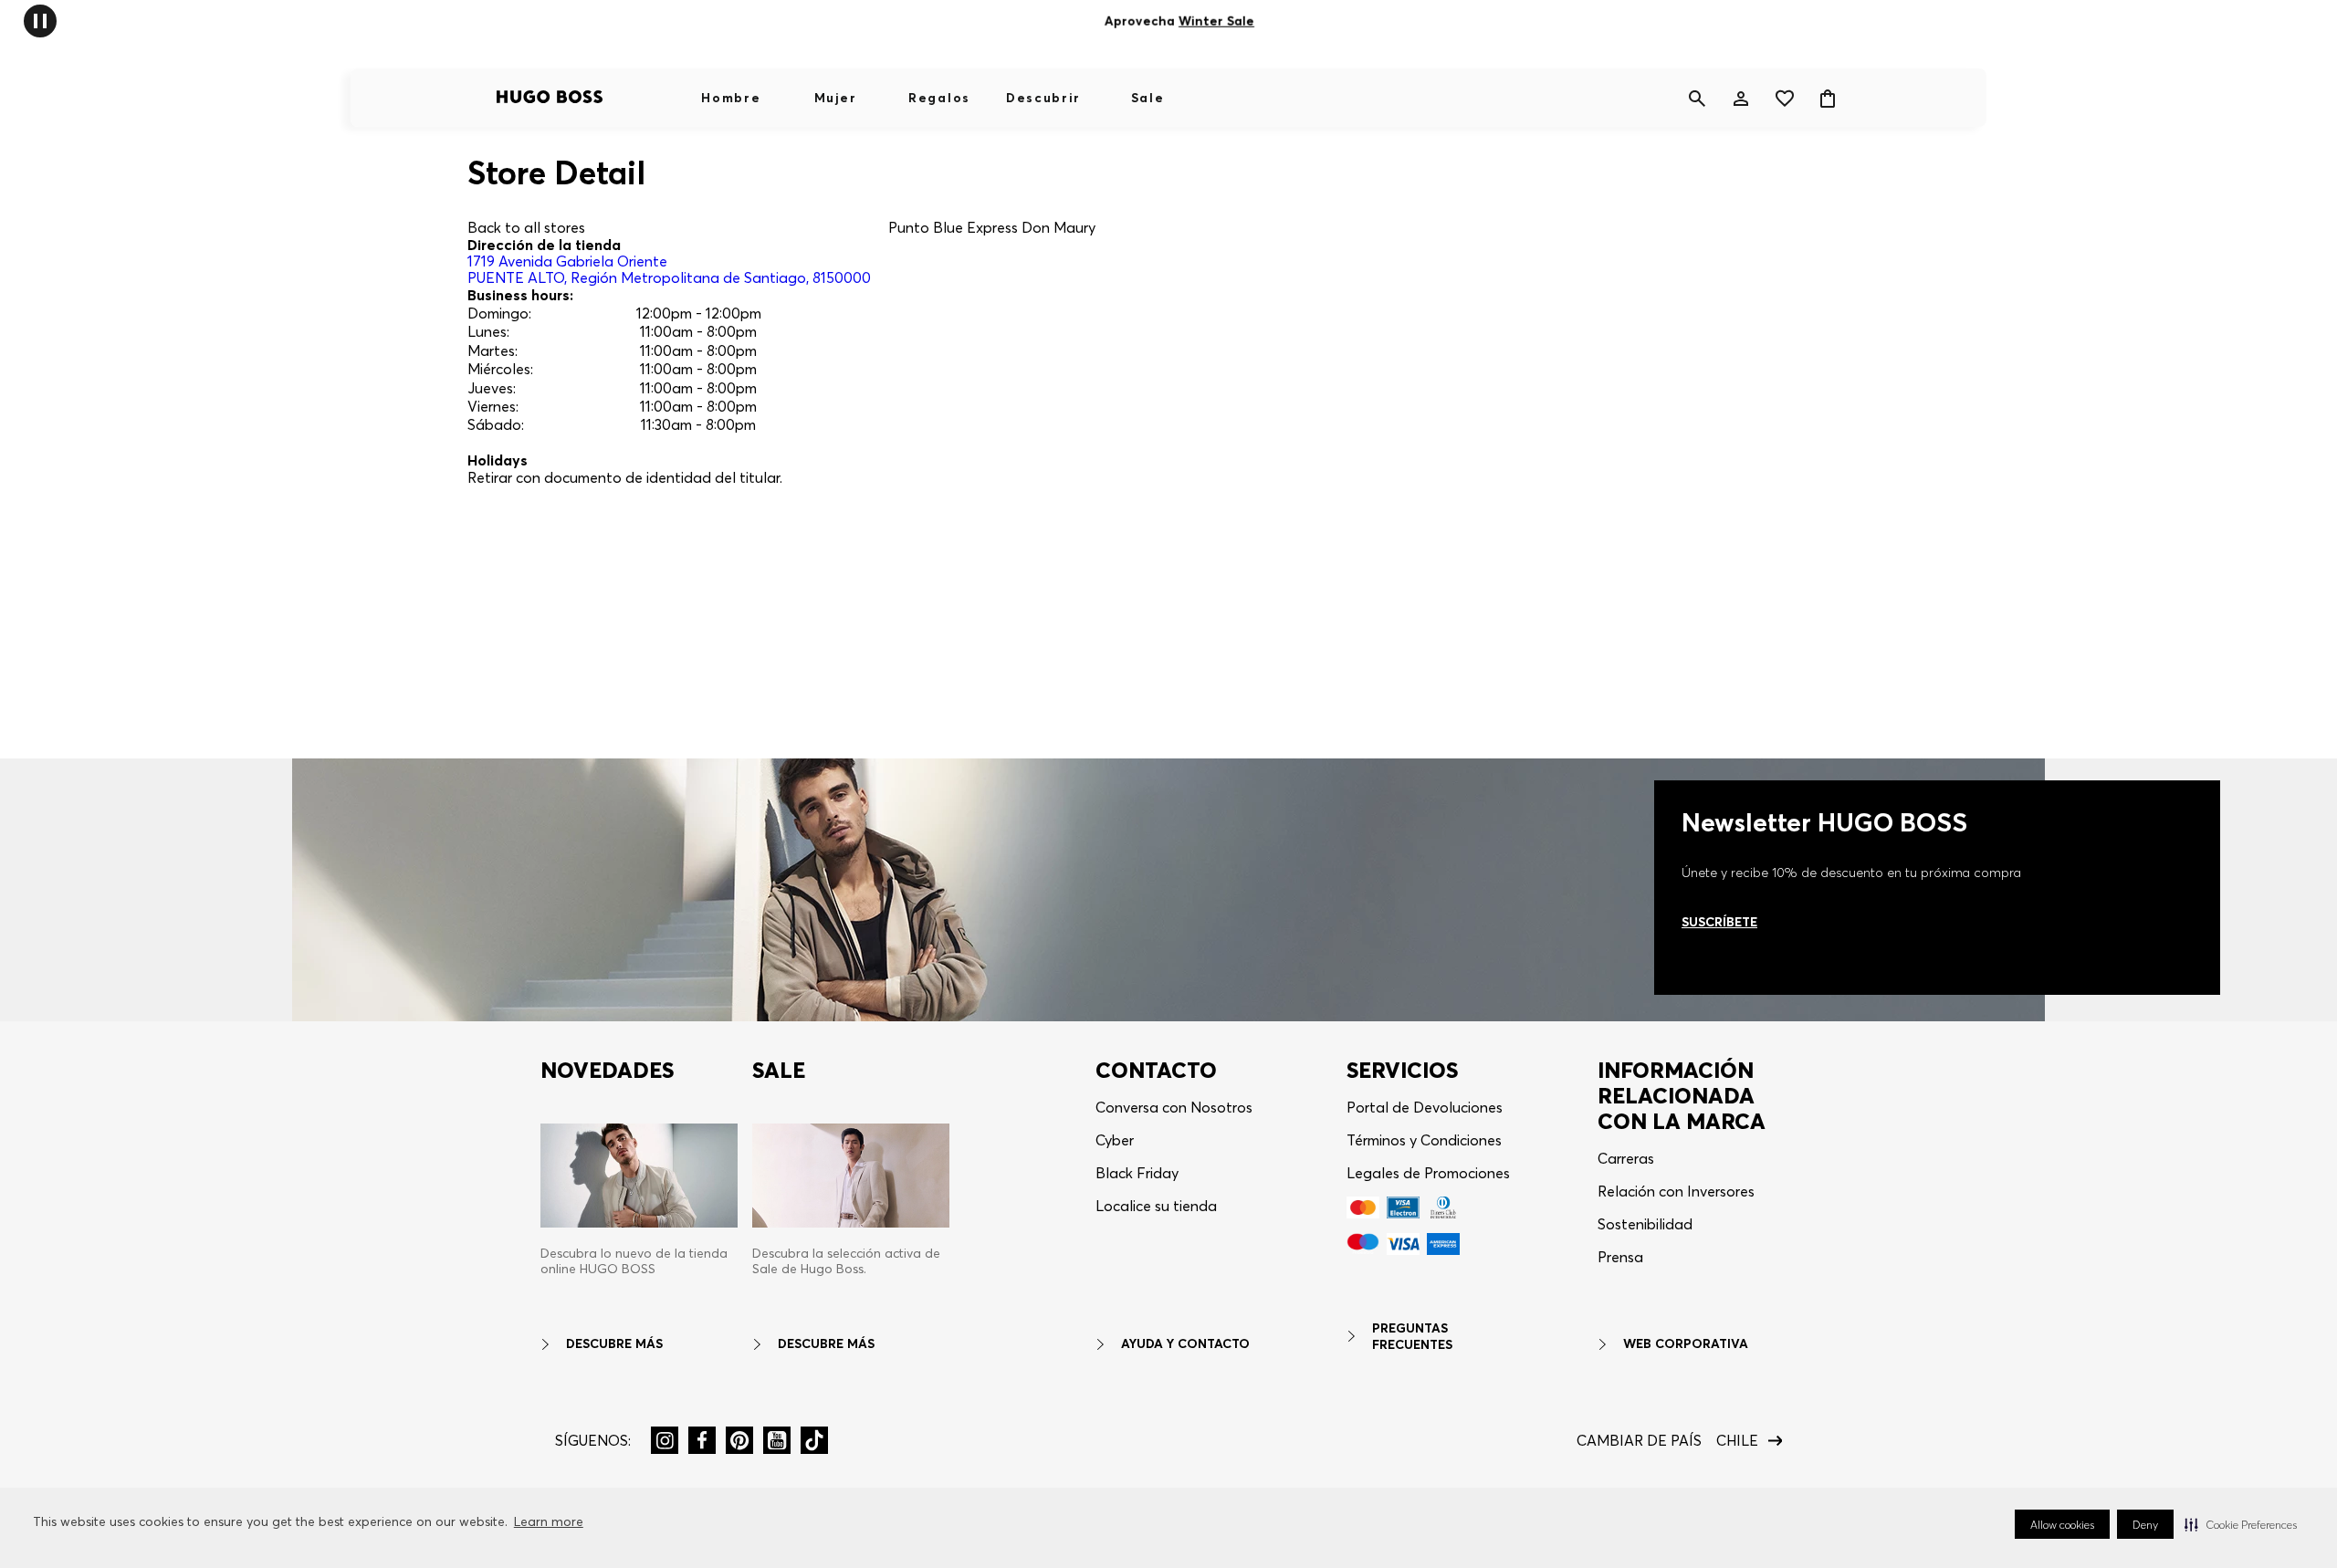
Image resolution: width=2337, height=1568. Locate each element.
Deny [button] (2145, 1525)
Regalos (939, 98)
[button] (2241, 1524)
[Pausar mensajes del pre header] (40, 20)
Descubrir (1043, 98)
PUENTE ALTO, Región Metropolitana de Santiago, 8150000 (669, 269)
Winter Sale (1216, 21)
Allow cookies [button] (2062, 1525)
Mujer (835, 98)
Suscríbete (1719, 922)
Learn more (549, 1521)
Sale (1148, 98)
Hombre (731, 98)
